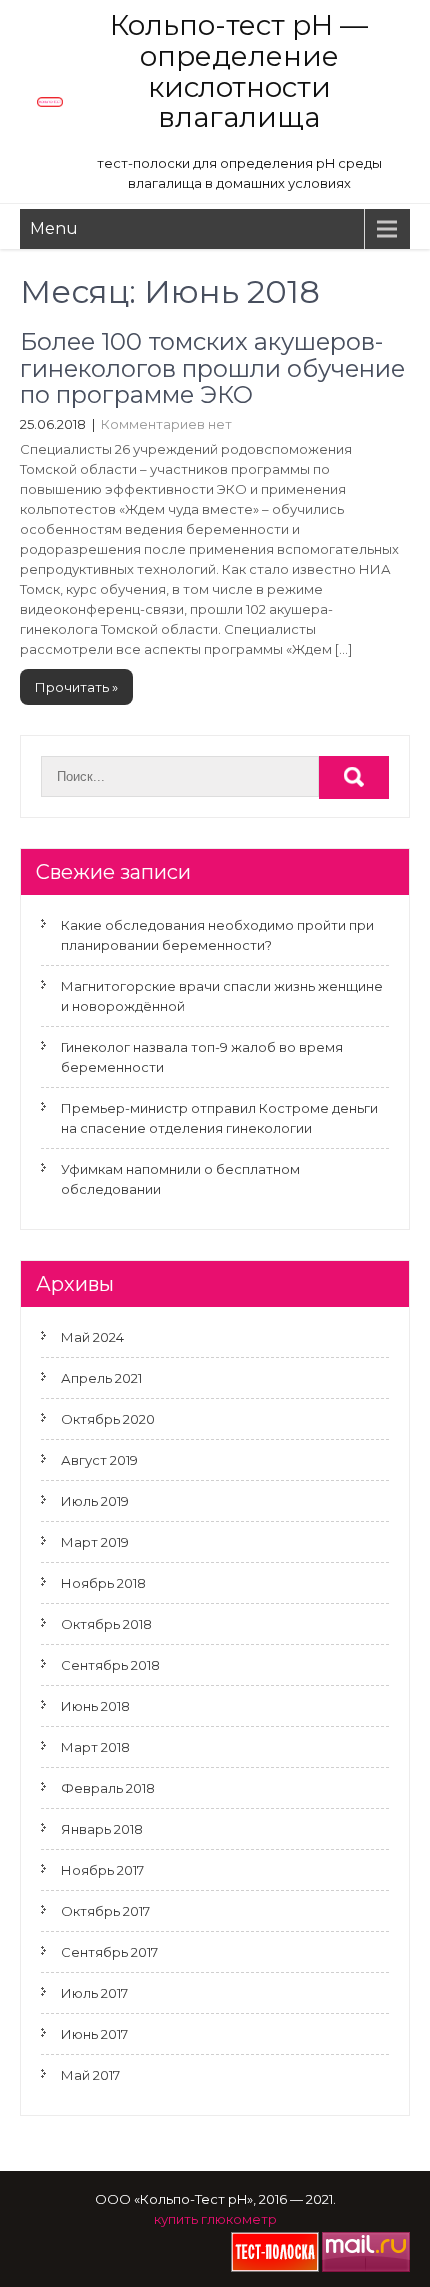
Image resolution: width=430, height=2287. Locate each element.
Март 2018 (95, 1747)
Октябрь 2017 (105, 1911)
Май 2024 (92, 1337)
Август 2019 (99, 1460)
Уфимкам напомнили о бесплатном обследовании (180, 1179)
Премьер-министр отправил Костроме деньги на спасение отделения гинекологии (219, 1118)
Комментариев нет (166, 424)
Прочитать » (76, 687)
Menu (54, 228)
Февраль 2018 (108, 1788)
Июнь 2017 (94, 2034)
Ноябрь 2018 (103, 1583)
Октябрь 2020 (108, 1419)
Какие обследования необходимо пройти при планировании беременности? (217, 935)
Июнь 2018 (95, 1706)
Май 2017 (90, 2075)
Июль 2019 (95, 1501)
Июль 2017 (94, 1993)
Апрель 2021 (101, 1378)
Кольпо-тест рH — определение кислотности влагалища (239, 71)
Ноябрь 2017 (102, 1870)
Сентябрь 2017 (109, 1952)
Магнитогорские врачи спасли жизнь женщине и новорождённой (222, 996)
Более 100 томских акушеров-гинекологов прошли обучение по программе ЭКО (212, 368)
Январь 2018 (102, 1829)
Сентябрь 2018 (110, 1665)
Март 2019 (95, 1542)
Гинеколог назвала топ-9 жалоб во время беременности (202, 1057)
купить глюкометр (215, 2219)
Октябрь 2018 (106, 1624)
